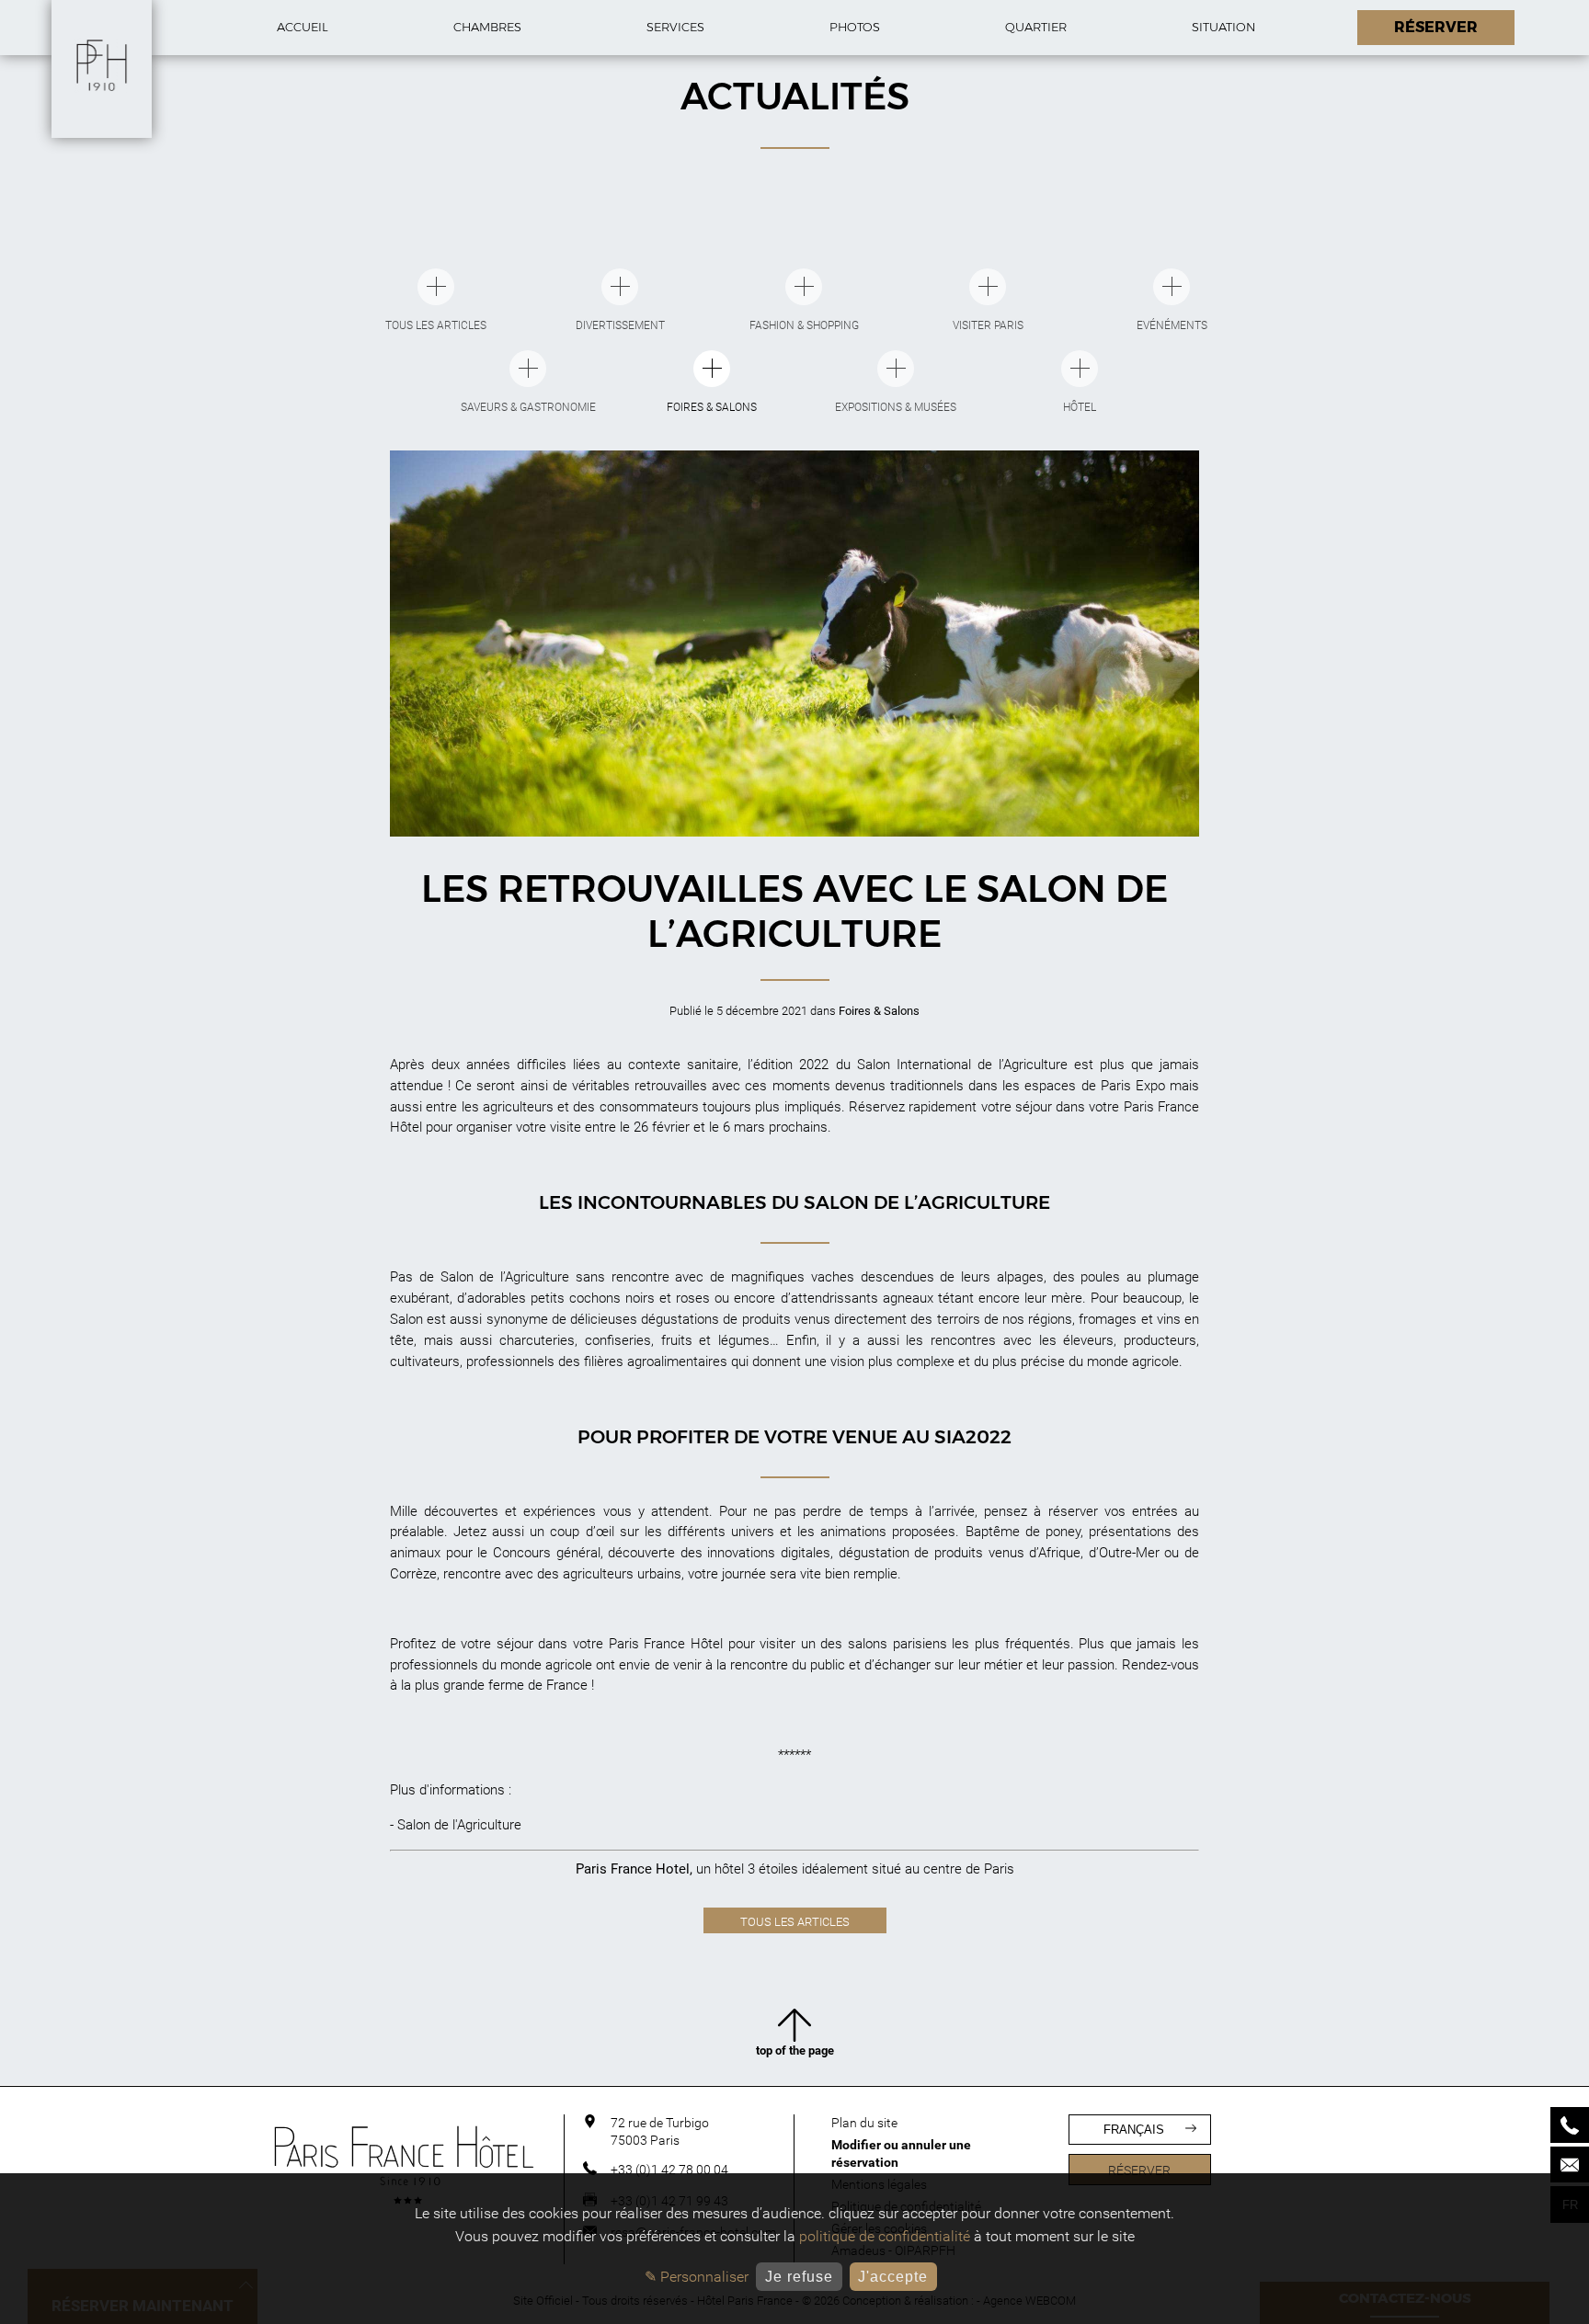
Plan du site (864, 2123)
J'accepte (893, 2277)
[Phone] (1570, 2125)
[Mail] (1570, 2165)
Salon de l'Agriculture (459, 1825)
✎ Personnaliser (697, 2277)
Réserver (1139, 2170)
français (1134, 2130)
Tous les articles (795, 1922)
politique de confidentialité (885, 2236)
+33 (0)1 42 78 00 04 (669, 2170)
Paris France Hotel (633, 1869)
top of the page (795, 2051)
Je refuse (799, 2277)
